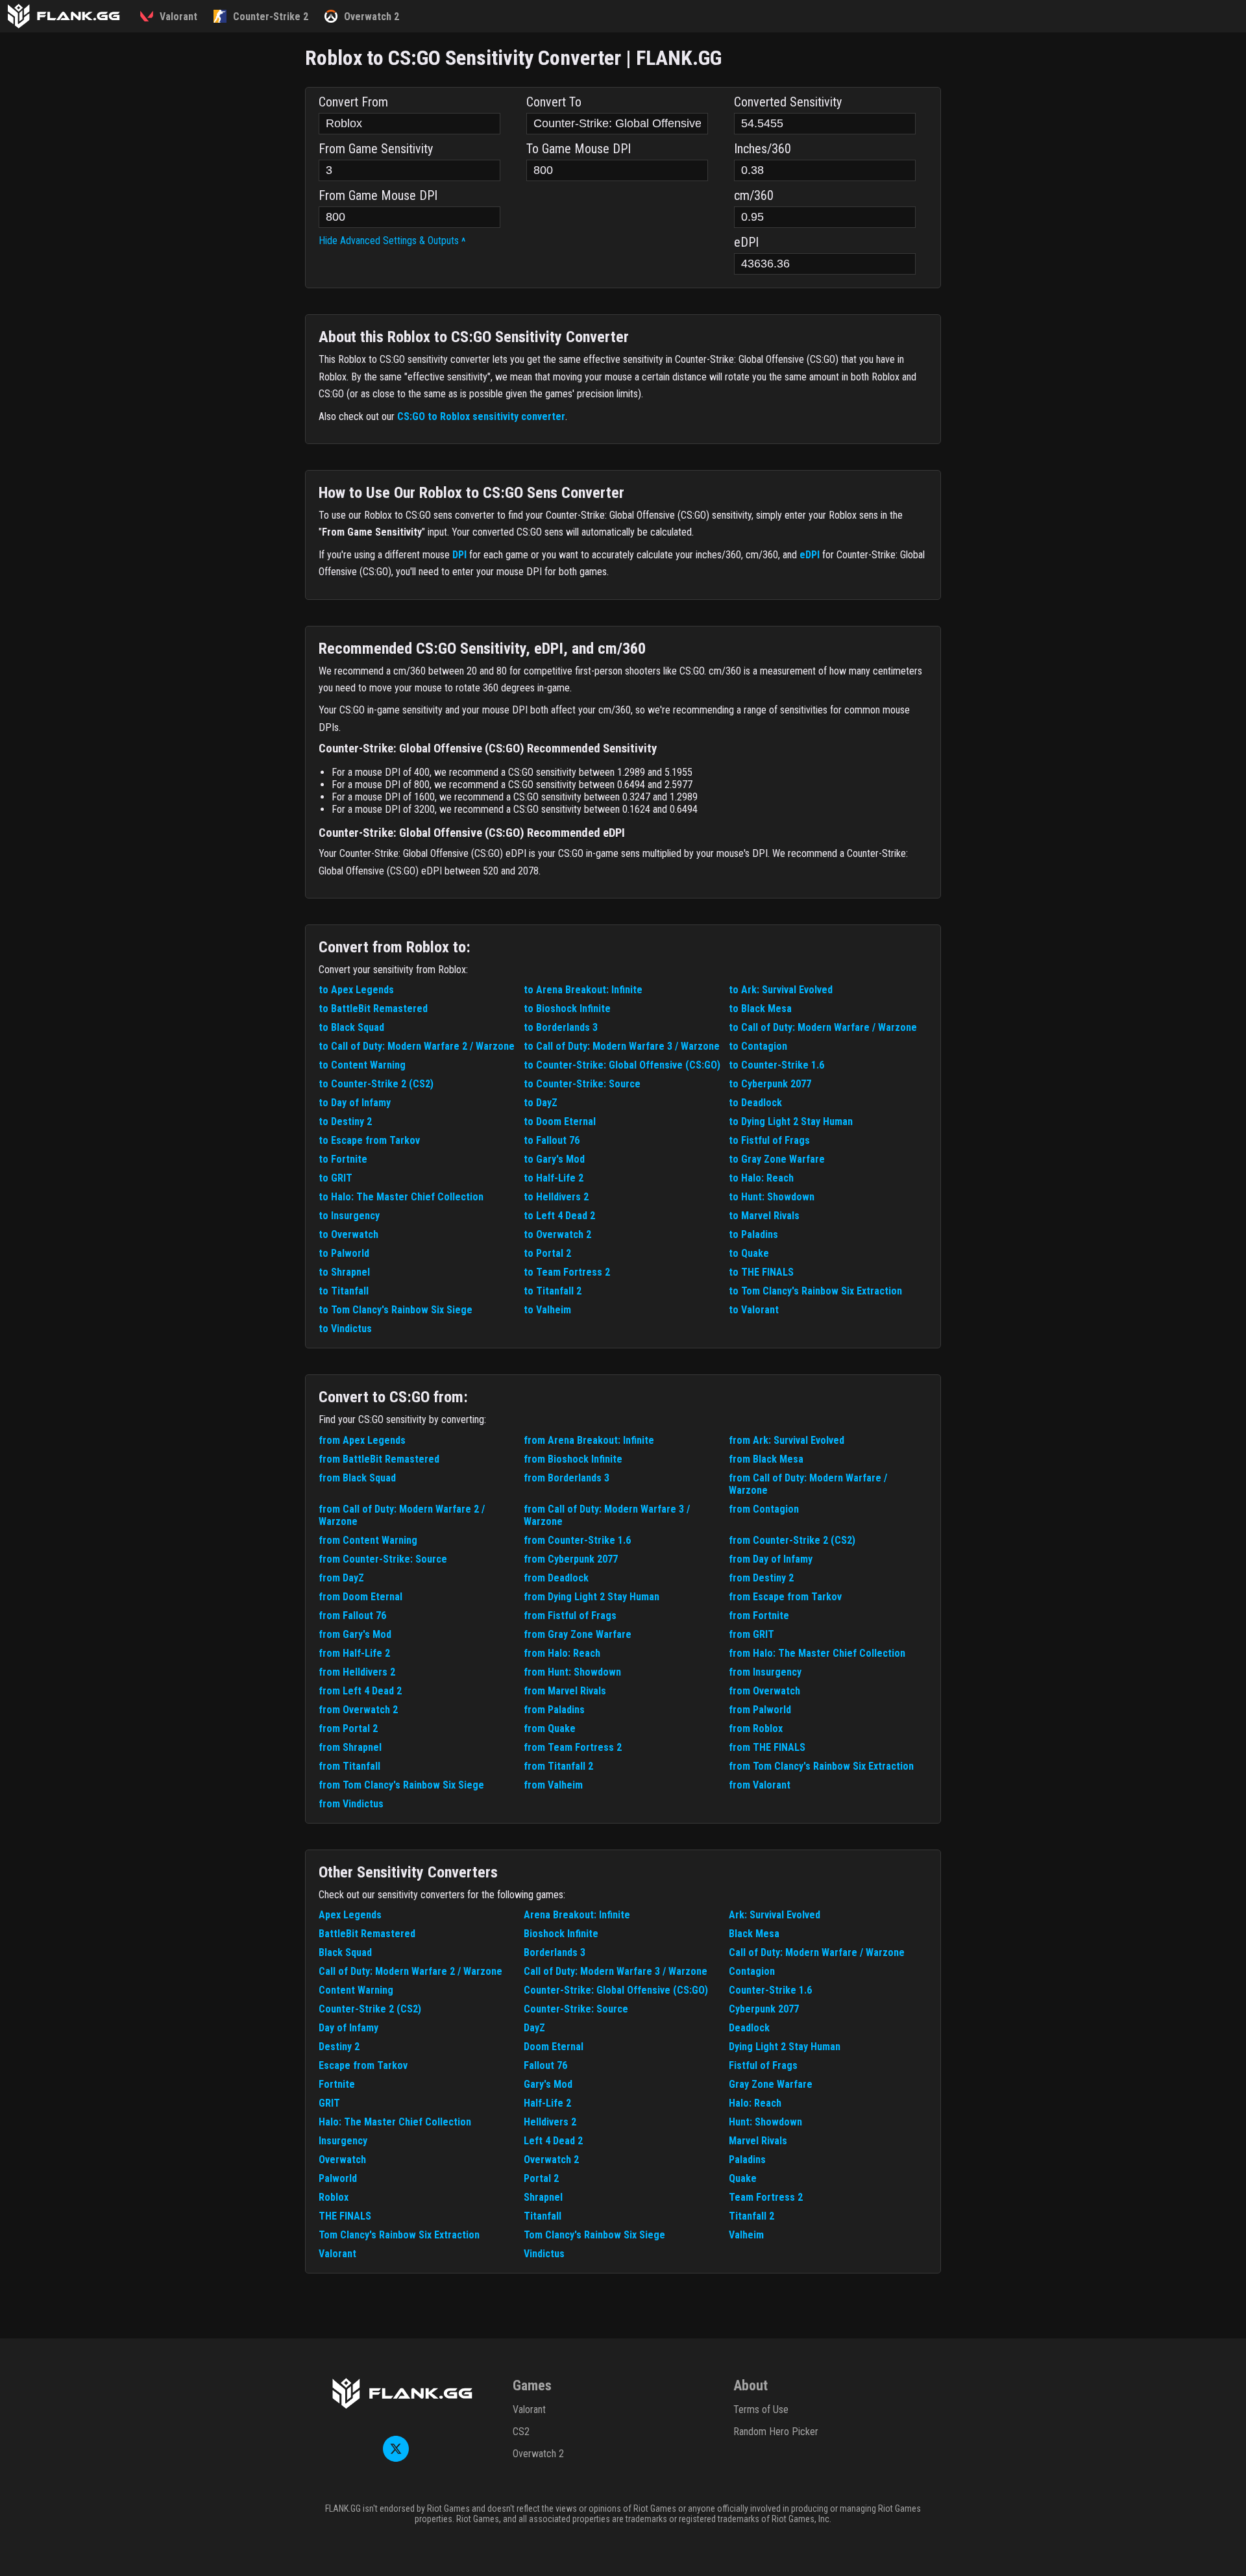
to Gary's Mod (554, 1159)
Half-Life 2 (547, 2103)
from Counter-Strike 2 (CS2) (792, 1540)
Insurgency (343, 2141)
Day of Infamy (348, 2028)
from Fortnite (759, 1616)
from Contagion (764, 1509)
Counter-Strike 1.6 (770, 1990)
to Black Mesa (760, 1009)
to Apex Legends (356, 990)
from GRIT (751, 1634)
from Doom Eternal (360, 1597)
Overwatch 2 (551, 2160)
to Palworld (344, 1253)
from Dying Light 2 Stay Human (592, 1597)
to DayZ (541, 1103)
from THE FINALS (767, 1747)
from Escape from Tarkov (785, 1597)
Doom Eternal (554, 2047)
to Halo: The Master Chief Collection (401, 1197)
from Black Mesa (766, 1459)
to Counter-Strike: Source (582, 1084)
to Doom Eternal (560, 1121)
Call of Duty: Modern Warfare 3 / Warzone (616, 1971)
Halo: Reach (755, 2103)
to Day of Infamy (355, 1103)
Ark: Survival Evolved (775, 1915)
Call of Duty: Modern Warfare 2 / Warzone (410, 1971)
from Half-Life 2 (354, 1653)
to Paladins (753, 1234)
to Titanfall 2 (553, 1291)
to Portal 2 (547, 1253)
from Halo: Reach (562, 1653)
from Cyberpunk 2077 (571, 1559)
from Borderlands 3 (567, 1478)
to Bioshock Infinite (567, 1009)
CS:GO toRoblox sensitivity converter (481, 416)
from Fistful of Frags (570, 1616)
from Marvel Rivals (565, 1691)
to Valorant (754, 1310)
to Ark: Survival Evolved (781, 990)
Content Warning (356, 1990)
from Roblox (756, 1728)
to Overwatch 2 (557, 1234)
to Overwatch (348, 1234)
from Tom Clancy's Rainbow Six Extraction (821, 1766)
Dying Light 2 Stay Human (785, 2047)
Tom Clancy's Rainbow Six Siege (594, 2235)
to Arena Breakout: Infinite (583, 990)
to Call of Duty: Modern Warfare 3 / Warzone (622, 1046)
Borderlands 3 (555, 1952)
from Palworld (760, 1710)
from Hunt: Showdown (572, 1672)
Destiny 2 (339, 2047)
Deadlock (749, 2028)
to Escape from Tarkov (369, 1140)
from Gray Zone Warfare (578, 1634)
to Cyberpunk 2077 (770, 1084)
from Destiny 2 (761, 1578)
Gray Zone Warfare (771, 2084)
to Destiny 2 (345, 1121)
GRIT (329, 2103)
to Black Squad (351, 1027)
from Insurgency (765, 1672)
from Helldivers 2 (357, 1672)
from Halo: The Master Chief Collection (817, 1653)
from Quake (550, 1728)
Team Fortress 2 (766, 2197)
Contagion (752, 1971)
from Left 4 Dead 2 (360, 1691)
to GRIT (336, 1178)
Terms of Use (761, 2409)
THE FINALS (345, 2216)
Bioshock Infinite (561, 1934)
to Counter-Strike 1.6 (776, 1065)
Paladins (747, 2160)
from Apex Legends (362, 1440)
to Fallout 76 (552, 1140)
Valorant (337, 2254)
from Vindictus (351, 1804)
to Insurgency (349, 1216)
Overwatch (342, 2160)
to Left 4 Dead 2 (559, 1216)
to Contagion (758, 1046)
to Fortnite (343, 1159)
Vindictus (544, 2254)
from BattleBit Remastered (379, 1459)
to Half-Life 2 (554, 1178)
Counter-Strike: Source (576, 2009)
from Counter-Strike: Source (383, 1559)
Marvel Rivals (758, 2141)
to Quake (749, 1253)
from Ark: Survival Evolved (787, 1440)
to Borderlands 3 (561, 1027)
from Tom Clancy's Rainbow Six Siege (401, 1785)
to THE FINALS (761, 1272)
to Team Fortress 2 (567, 1272)
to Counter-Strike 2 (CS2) (376, 1084)
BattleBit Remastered (367, 1934)
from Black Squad (357, 1478)
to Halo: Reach (761, 1178)
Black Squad (345, 1952)
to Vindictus (345, 1329)
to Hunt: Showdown (772, 1197)
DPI (459, 555)
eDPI (810, 555)
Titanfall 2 (751, 2216)
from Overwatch (764, 1691)
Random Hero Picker (776, 2432)
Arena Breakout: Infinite (577, 1915)
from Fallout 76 (352, 1616)
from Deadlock (556, 1578)
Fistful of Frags (763, 2065)
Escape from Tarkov (363, 2065)
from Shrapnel (350, 1747)
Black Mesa (754, 1934)
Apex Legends (350, 1915)
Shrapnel (543, 2197)
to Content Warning (362, 1065)
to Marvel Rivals (764, 1216)
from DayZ (341, 1578)
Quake (743, 2178)
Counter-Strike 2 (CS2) (370, 2009)
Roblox (334, 2197)
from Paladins (554, 1710)
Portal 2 (541, 2178)
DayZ (534, 2028)
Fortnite (337, 2084)
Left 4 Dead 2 (553, 2141)
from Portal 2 (348, 1728)
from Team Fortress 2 (573, 1747)
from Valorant (760, 1785)
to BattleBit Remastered (373, 1009)
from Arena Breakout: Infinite (589, 1440)
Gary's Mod (548, 2084)
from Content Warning (368, 1540)
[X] (396, 2458)
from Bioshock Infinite (573, 1459)
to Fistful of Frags (769, 1140)
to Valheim (547, 1310)
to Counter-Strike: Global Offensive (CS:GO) (622, 1065)
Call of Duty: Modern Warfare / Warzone (817, 1952)
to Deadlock (755, 1103)
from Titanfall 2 (558, 1766)
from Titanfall (349, 1766)
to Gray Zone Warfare (777, 1159)
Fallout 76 (545, 2065)
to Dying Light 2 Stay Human (791, 1121)
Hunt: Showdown (765, 2122)
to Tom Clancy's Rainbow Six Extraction (815, 1291)
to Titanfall (344, 1291)
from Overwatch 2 (358, 1710)
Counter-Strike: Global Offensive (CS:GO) (616, 1990)
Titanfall (543, 2216)
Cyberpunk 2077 (764, 2009)
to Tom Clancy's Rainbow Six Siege (396, 1310)
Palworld (338, 2178)
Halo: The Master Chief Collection (395, 2122)
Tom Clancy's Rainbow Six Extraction (399, 2235)
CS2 (521, 2432)
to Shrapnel (344, 1272)
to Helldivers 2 (556, 1197)
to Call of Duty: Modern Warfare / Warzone (823, 1027)
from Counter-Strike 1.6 (577, 1540)
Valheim (746, 2235)
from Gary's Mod (355, 1634)
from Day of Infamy (771, 1559)
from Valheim (553, 1785)
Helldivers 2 (550, 2122)
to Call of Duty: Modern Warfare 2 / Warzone (417, 1046)
